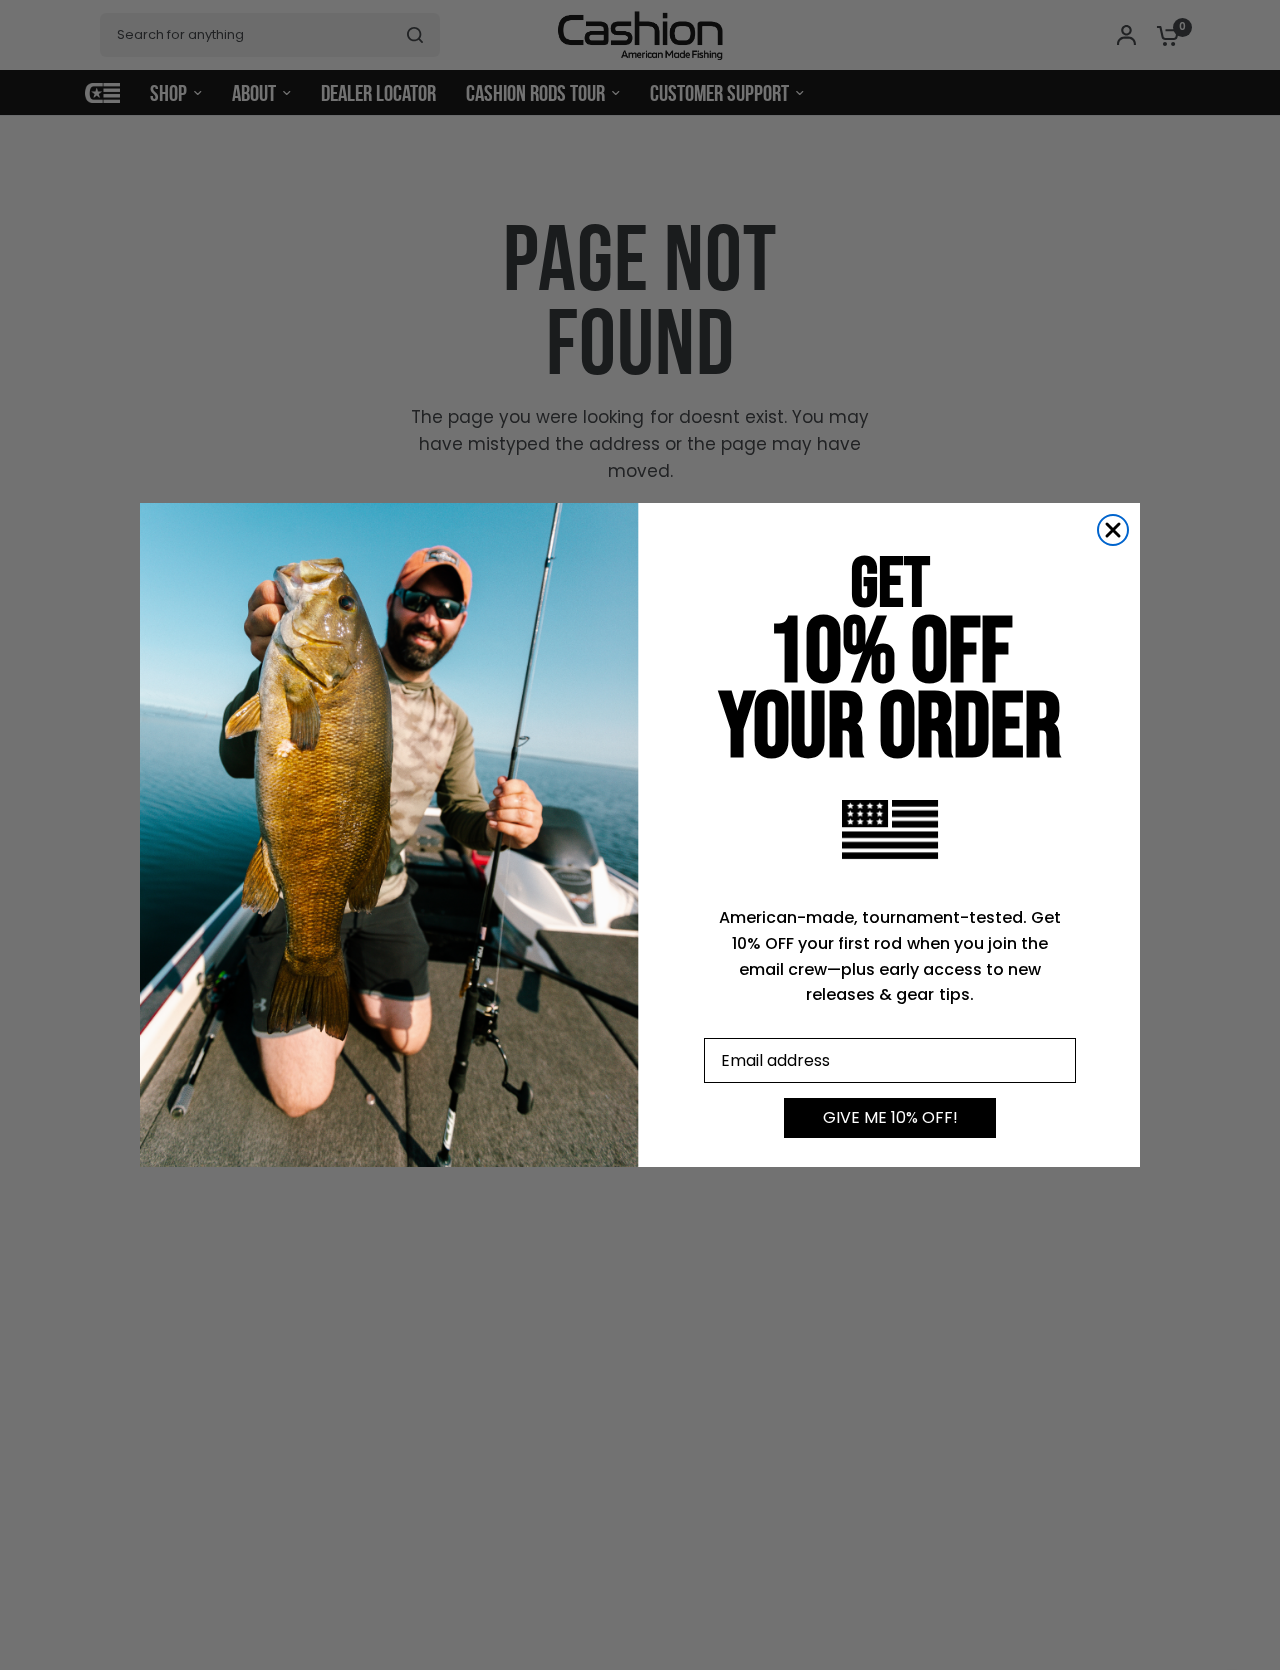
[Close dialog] (1113, 530)
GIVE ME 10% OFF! (890, 1117)
